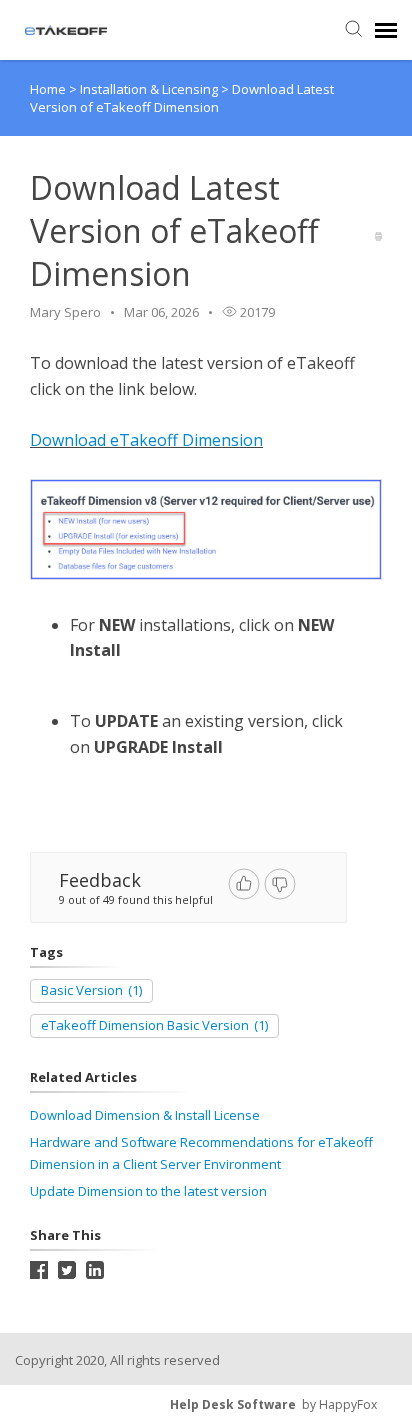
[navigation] (386, 30)
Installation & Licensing (150, 89)
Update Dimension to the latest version (148, 1191)
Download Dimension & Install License (145, 1115)
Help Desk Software (233, 1404)
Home (48, 89)
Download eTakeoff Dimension (146, 440)
